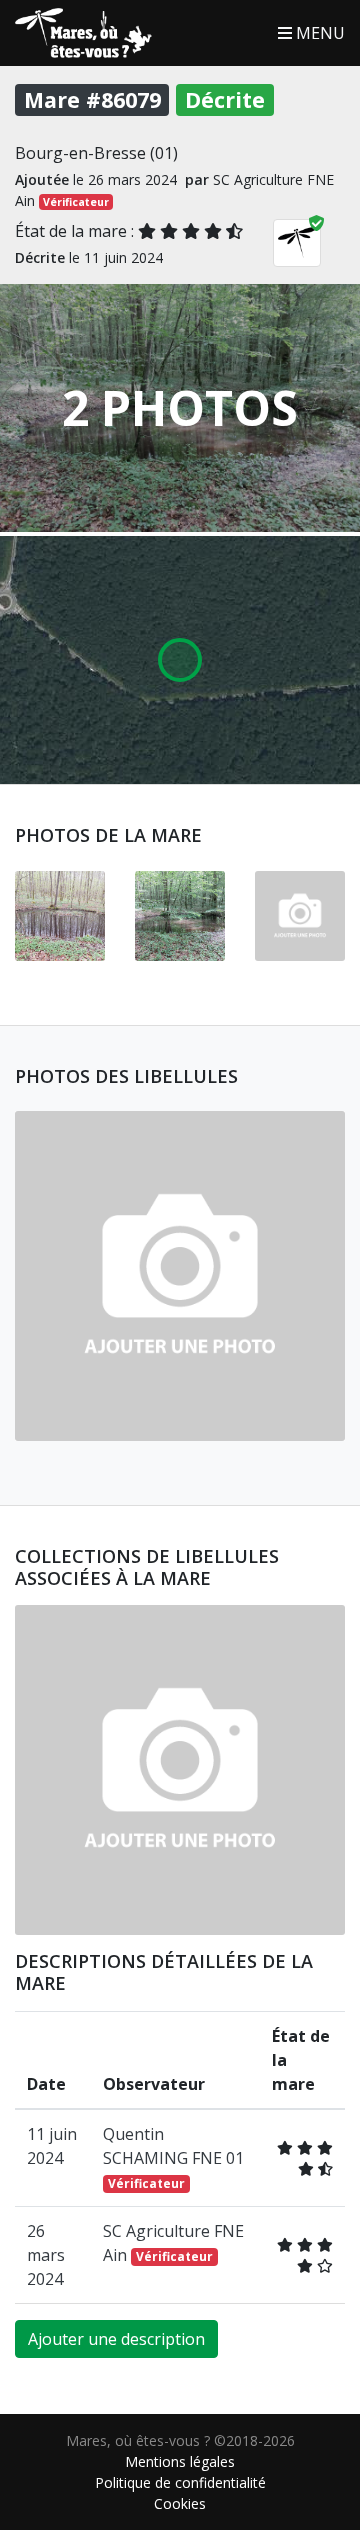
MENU (318, 33)
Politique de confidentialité (180, 2482)
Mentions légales (180, 2461)
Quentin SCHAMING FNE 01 (173, 2157)
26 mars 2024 (46, 2255)
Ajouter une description (116, 2339)
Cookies (180, 2503)
